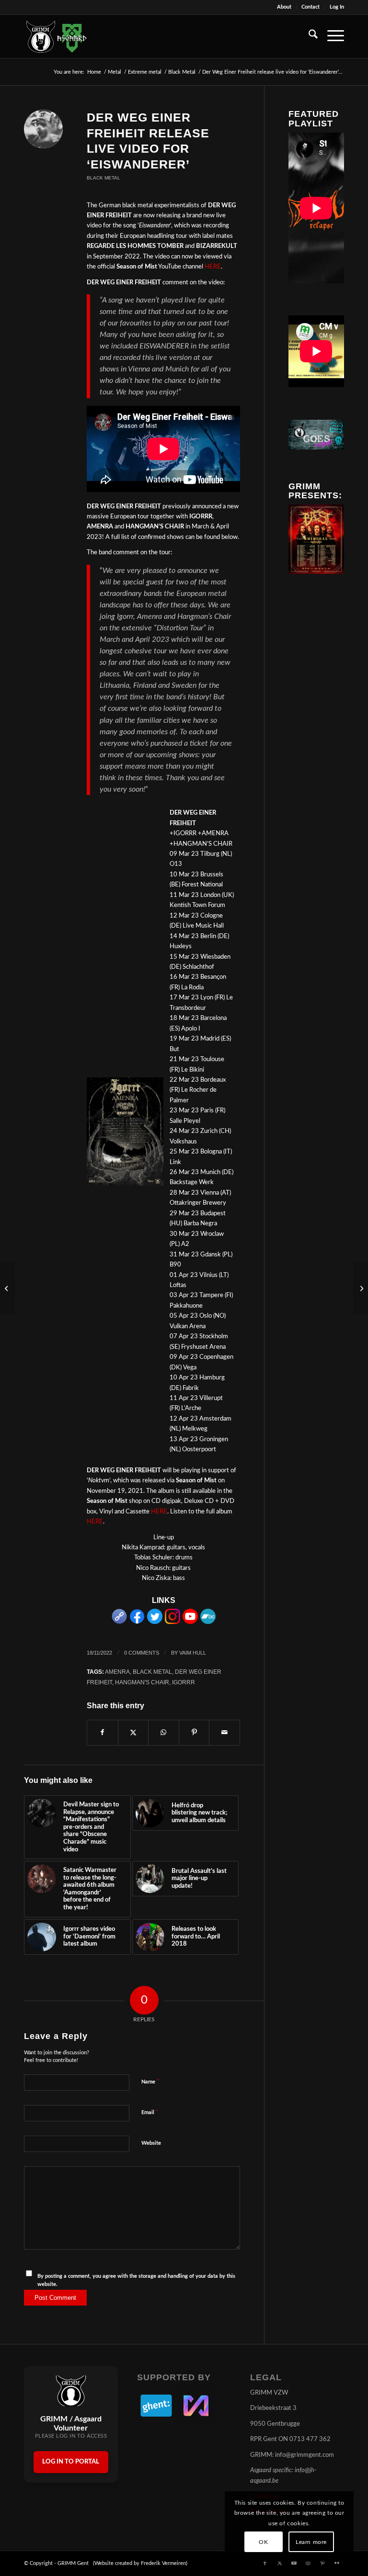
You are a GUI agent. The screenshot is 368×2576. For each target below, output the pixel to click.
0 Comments (142, 1653)
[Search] (308, 36)
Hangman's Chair (142, 1682)
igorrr (184, 1682)
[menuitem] (284, 7)
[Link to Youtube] (294, 2563)
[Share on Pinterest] (194, 1733)
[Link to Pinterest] (322, 2563)
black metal (152, 1672)
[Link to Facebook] (265, 2563)
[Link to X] (279, 2563)
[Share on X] (133, 1733)
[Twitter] (155, 1622)
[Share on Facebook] (103, 1733)
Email (150, 2112)
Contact (310, 7)
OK (263, 2542)
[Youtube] (190, 1622)
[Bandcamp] (208, 1622)
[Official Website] (119, 1622)
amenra (117, 1672)
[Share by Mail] (224, 1733)
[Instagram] (172, 1622)
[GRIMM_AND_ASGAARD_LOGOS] (57, 36)
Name (150, 2082)
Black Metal (103, 178)
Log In (337, 7)
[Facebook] (137, 1622)
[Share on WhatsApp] (164, 1733)
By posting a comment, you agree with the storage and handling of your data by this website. (136, 2280)
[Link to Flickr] (337, 2563)
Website (151, 2143)
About (284, 7)
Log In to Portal (71, 2462)
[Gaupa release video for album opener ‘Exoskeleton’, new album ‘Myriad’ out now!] (361, 1288)
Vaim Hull (193, 1653)
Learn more (311, 2542)
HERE (213, 267)
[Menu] (331, 36)
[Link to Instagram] (308, 2563)
